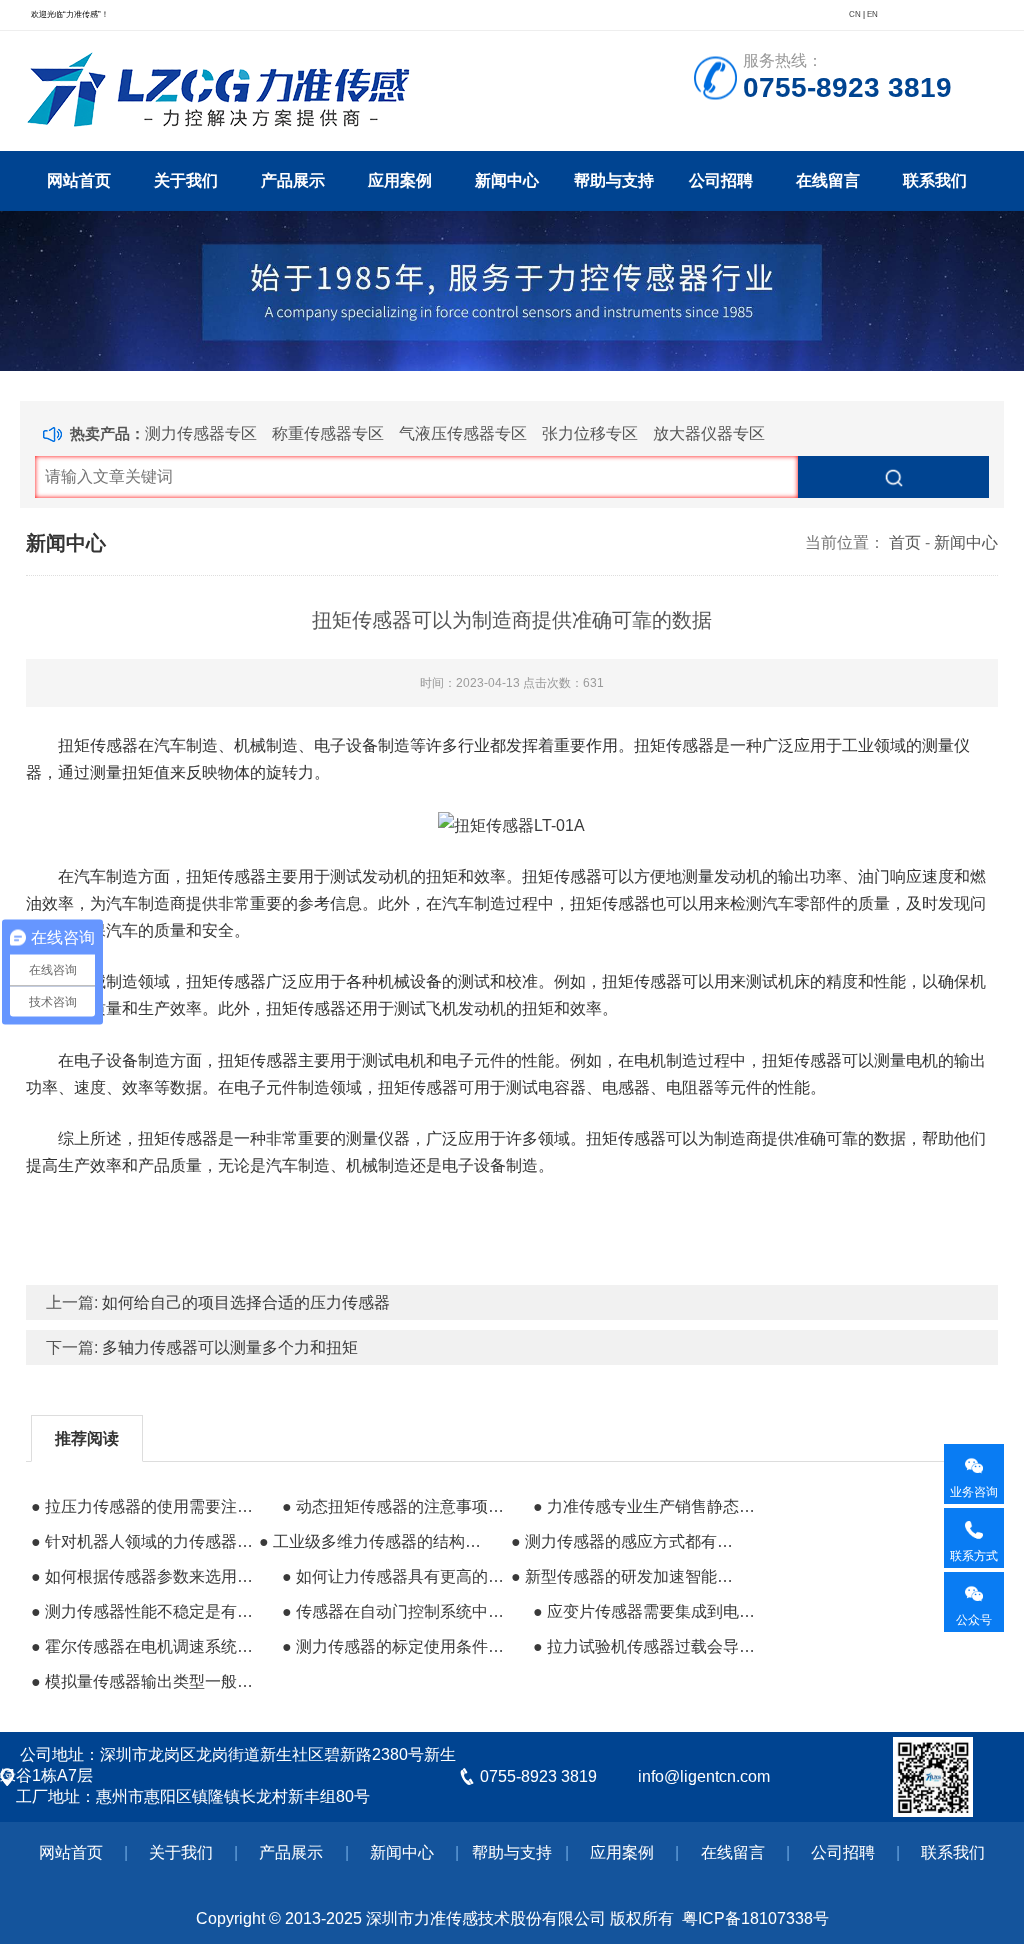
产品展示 (293, 180)
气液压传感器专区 (463, 433)
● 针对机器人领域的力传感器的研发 (143, 1541)
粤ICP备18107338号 (755, 1918)
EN (872, 14)
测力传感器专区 (201, 433)
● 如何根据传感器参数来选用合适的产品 (143, 1576)
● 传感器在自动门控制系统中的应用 (394, 1611)
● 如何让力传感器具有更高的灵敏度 (394, 1576)
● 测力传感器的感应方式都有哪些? (623, 1541)
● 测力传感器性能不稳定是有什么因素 (143, 1611)
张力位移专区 (590, 433)
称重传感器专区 (328, 433)
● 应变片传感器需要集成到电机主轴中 (645, 1611)
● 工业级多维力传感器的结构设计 (371, 1541)
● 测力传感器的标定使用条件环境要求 (394, 1646)
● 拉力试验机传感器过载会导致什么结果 (645, 1646)
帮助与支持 (614, 180)
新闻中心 (507, 180)
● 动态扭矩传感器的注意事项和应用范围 (394, 1506)
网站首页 (79, 180)
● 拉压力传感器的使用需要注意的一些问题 (143, 1506)
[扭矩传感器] (511, 823)
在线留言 (828, 180)
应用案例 (400, 180)
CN (855, 14)
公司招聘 (721, 180)
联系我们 (935, 180)
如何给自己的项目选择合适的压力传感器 (246, 1302)
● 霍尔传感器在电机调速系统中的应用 (143, 1646)
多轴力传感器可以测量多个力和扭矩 (230, 1347)
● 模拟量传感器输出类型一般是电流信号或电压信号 (143, 1681)
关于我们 (186, 180)
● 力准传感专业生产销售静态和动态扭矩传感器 (645, 1506)
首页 (905, 542)
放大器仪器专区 (709, 433)
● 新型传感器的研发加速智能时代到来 (623, 1576)
